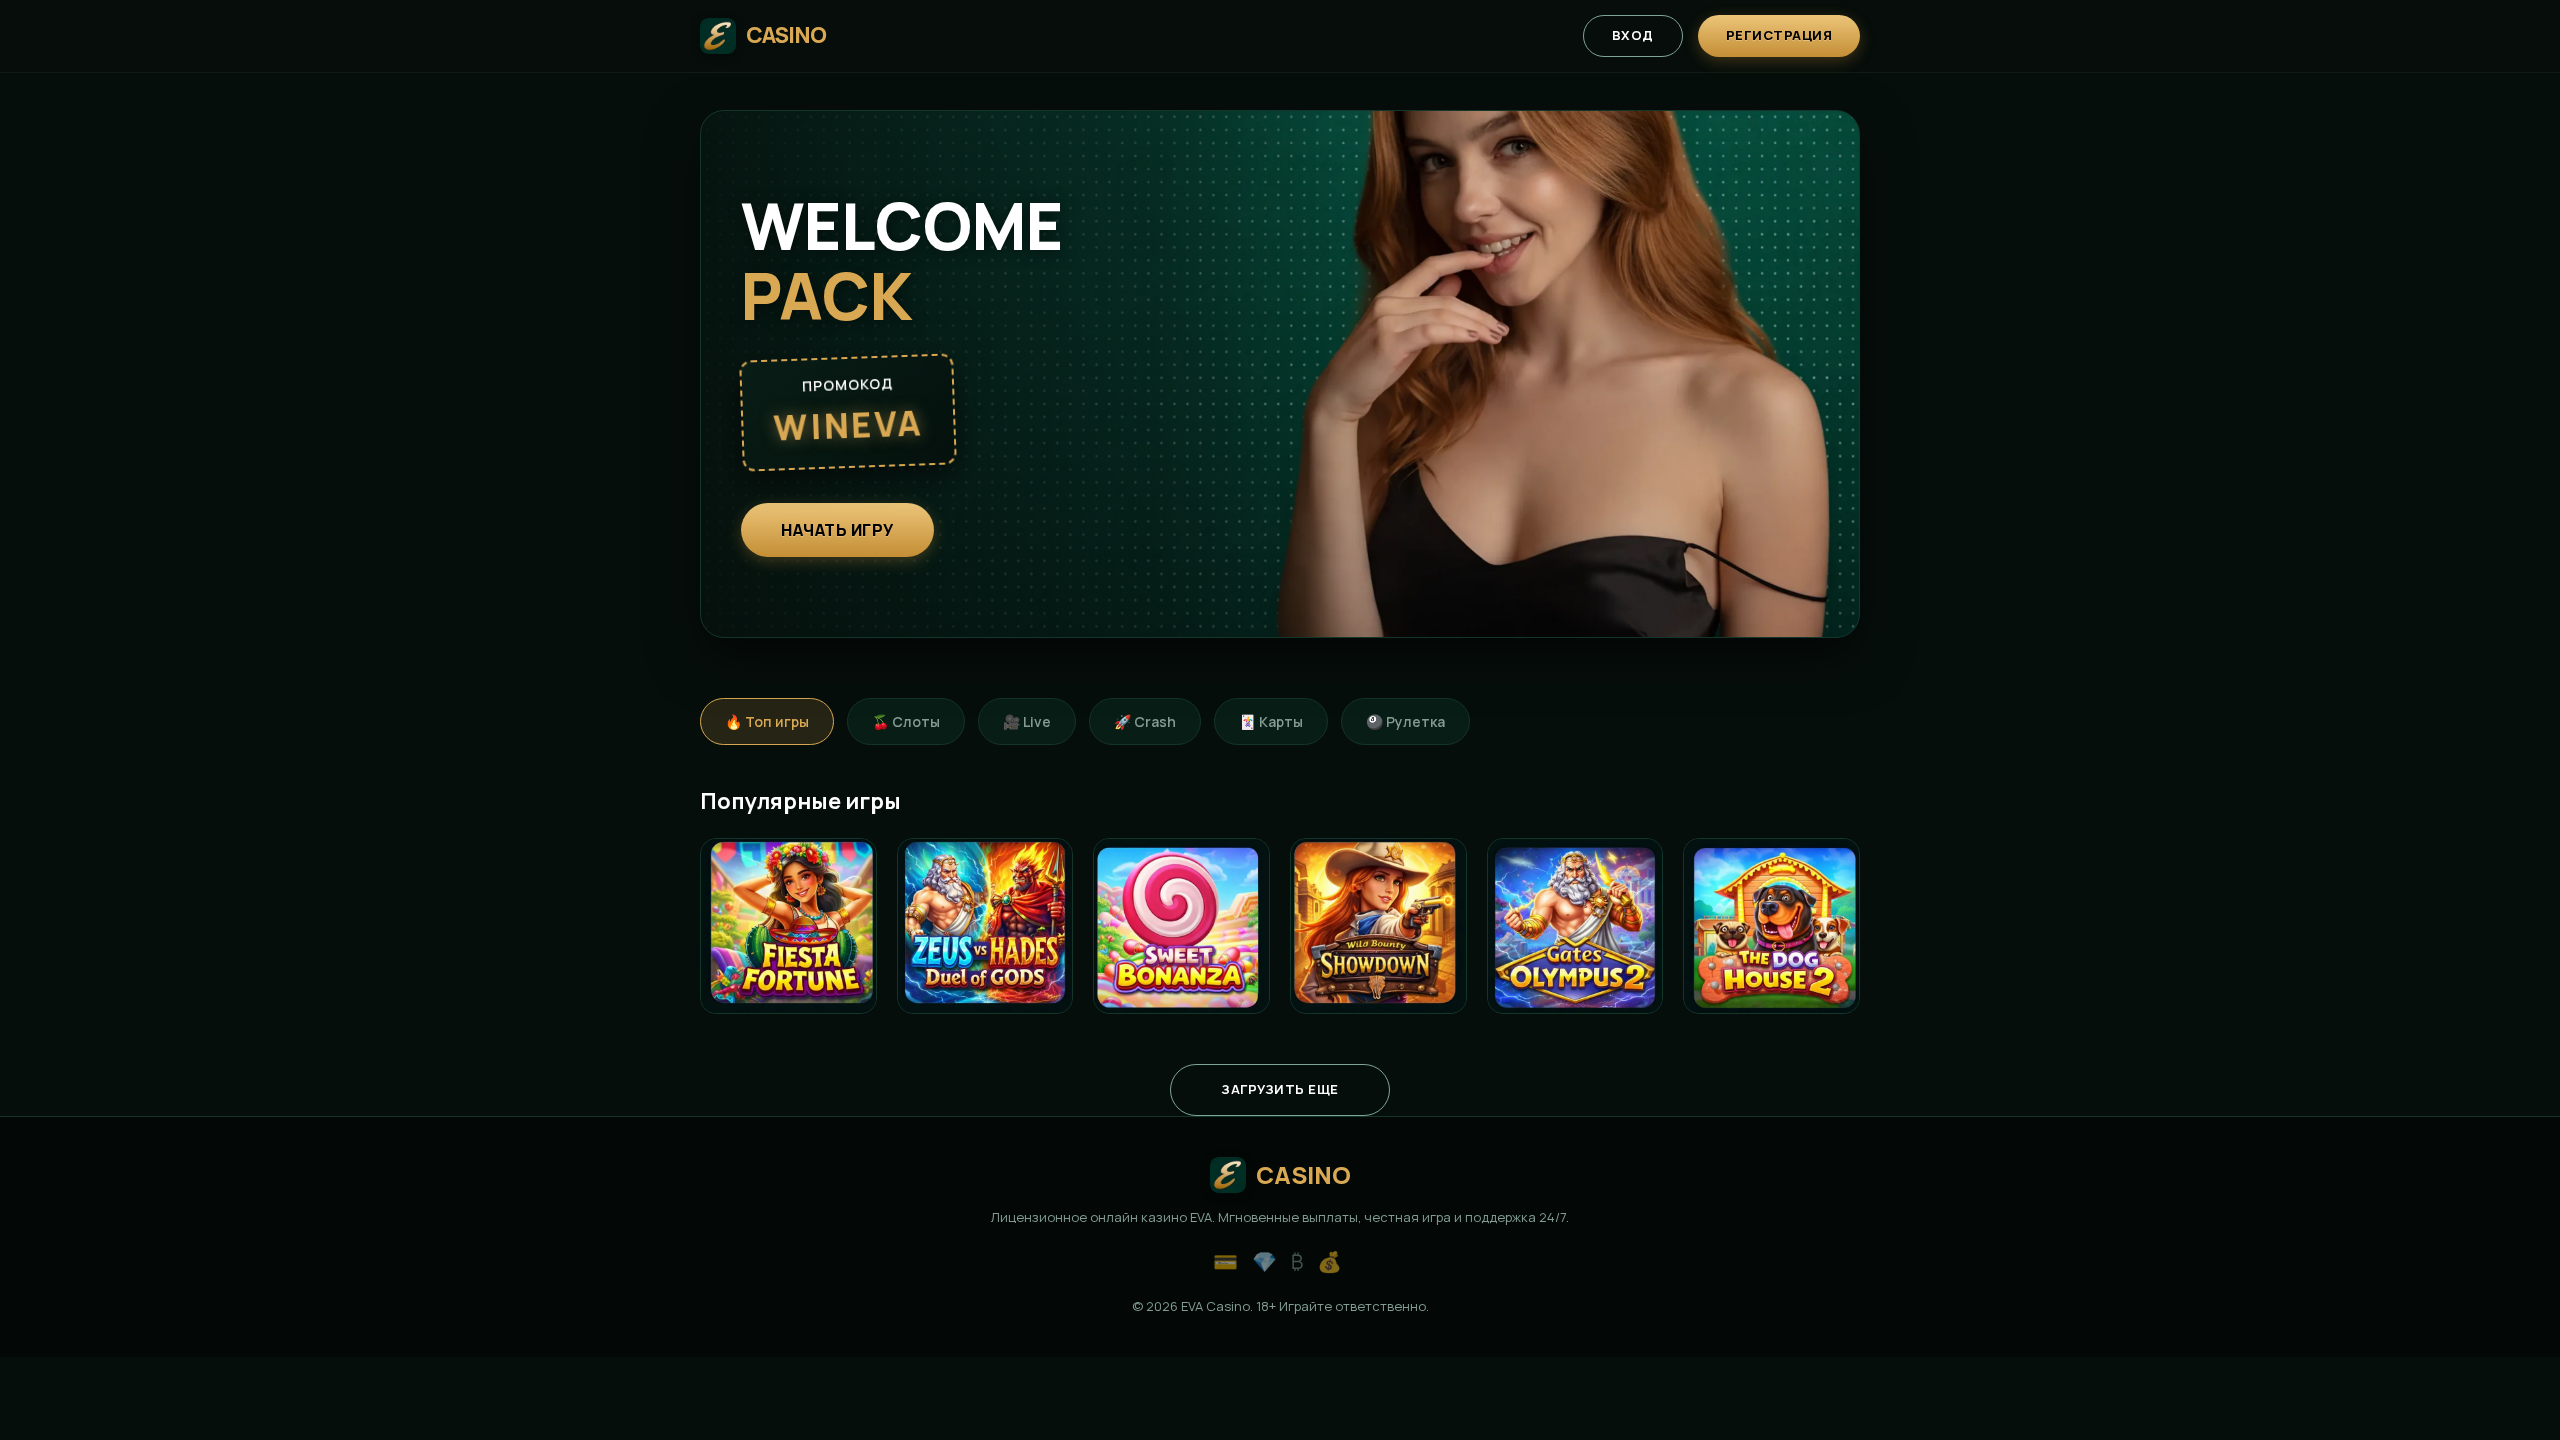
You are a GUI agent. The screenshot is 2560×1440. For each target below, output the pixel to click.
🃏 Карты (1271, 721)
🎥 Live (1027, 721)
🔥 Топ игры (767, 721)
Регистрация (1779, 35)
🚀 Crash (1145, 721)
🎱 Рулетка (1405, 721)
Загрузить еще (1280, 1089)
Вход (1633, 35)
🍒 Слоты (906, 721)
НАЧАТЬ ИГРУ (837, 530)
